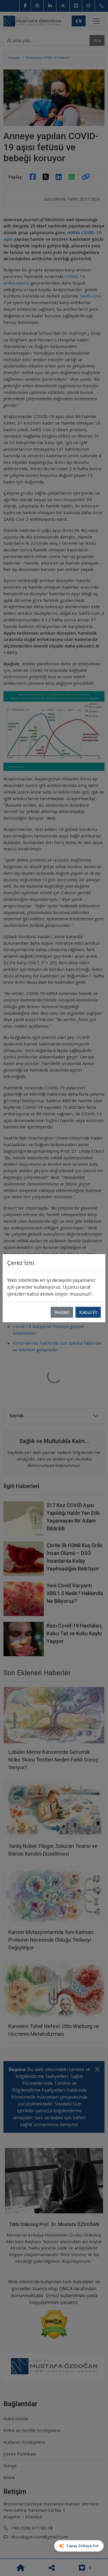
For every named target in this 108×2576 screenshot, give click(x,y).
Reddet (62, 1312)
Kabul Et (88, 1312)
